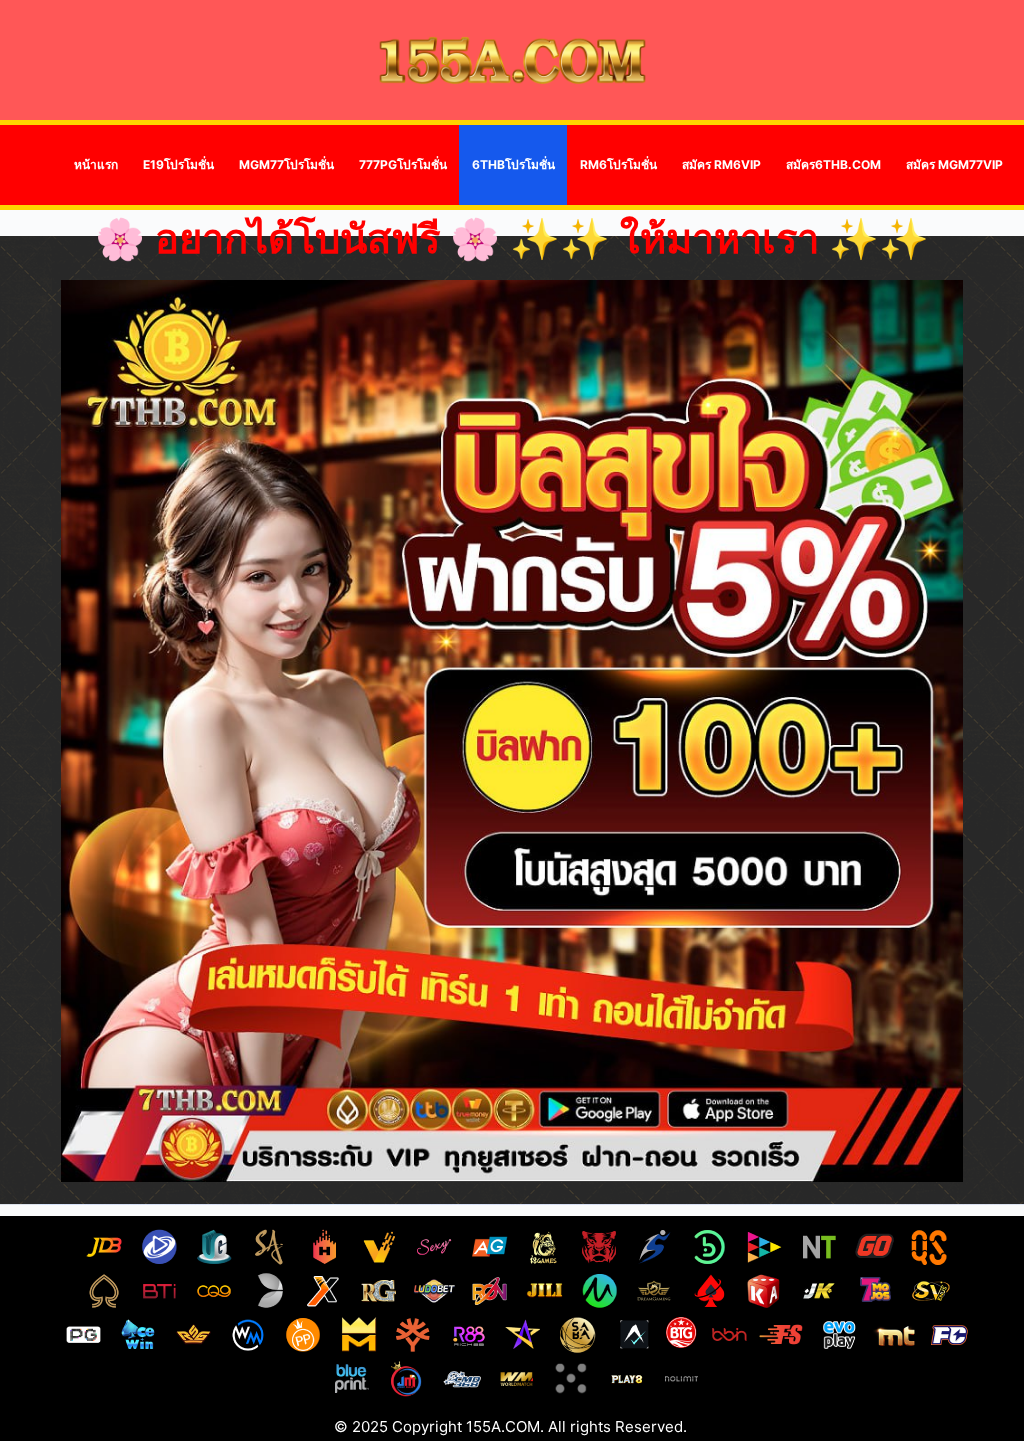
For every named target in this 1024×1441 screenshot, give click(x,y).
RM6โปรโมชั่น (618, 164)
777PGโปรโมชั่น (403, 164)
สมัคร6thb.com (833, 164)
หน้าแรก (96, 164)
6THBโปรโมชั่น (513, 164)
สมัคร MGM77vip (954, 164)
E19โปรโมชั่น (178, 164)
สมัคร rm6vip (721, 164)
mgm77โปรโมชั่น (286, 164)
